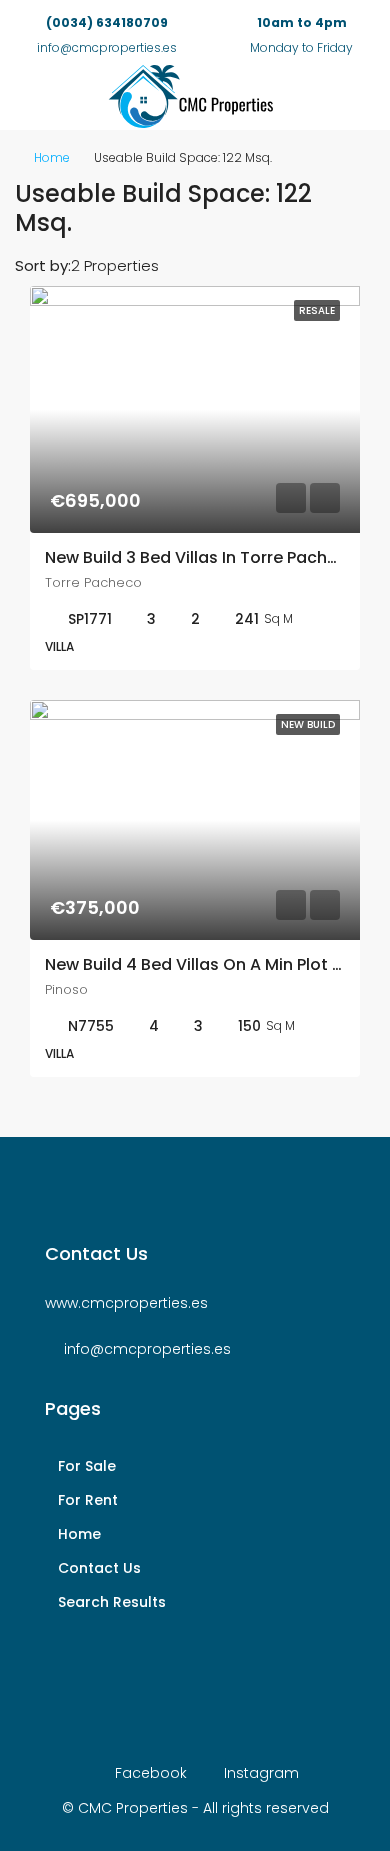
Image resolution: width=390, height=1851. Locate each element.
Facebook (149, 1773)
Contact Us (99, 1568)
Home (52, 157)
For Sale (87, 1466)
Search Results (112, 1602)
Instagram (259, 1773)
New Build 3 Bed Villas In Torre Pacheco (201, 557)
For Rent (88, 1500)
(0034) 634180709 (107, 22)
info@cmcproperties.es (147, 1349)
